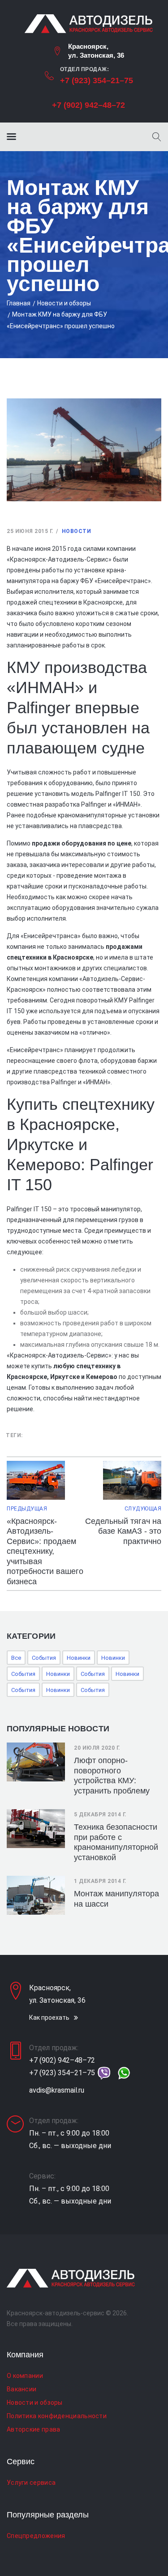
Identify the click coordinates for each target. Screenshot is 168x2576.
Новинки (79, 1658)
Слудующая (143, 1509)
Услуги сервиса (31, 2483)
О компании (25, 2376)
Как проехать (49, 2018)
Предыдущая (27, 1509)
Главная (19, 303)
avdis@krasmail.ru (57, 2090)
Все (16, 1658)
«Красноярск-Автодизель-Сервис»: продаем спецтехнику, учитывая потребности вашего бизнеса (45, 1551)
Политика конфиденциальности (57, 2416)
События (44, 1658)
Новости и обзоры (64, 303)
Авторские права (34, 2429)
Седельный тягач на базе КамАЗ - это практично (123, 1531)
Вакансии (22, 2389)
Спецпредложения (36, 2536)
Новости (77, 531)
